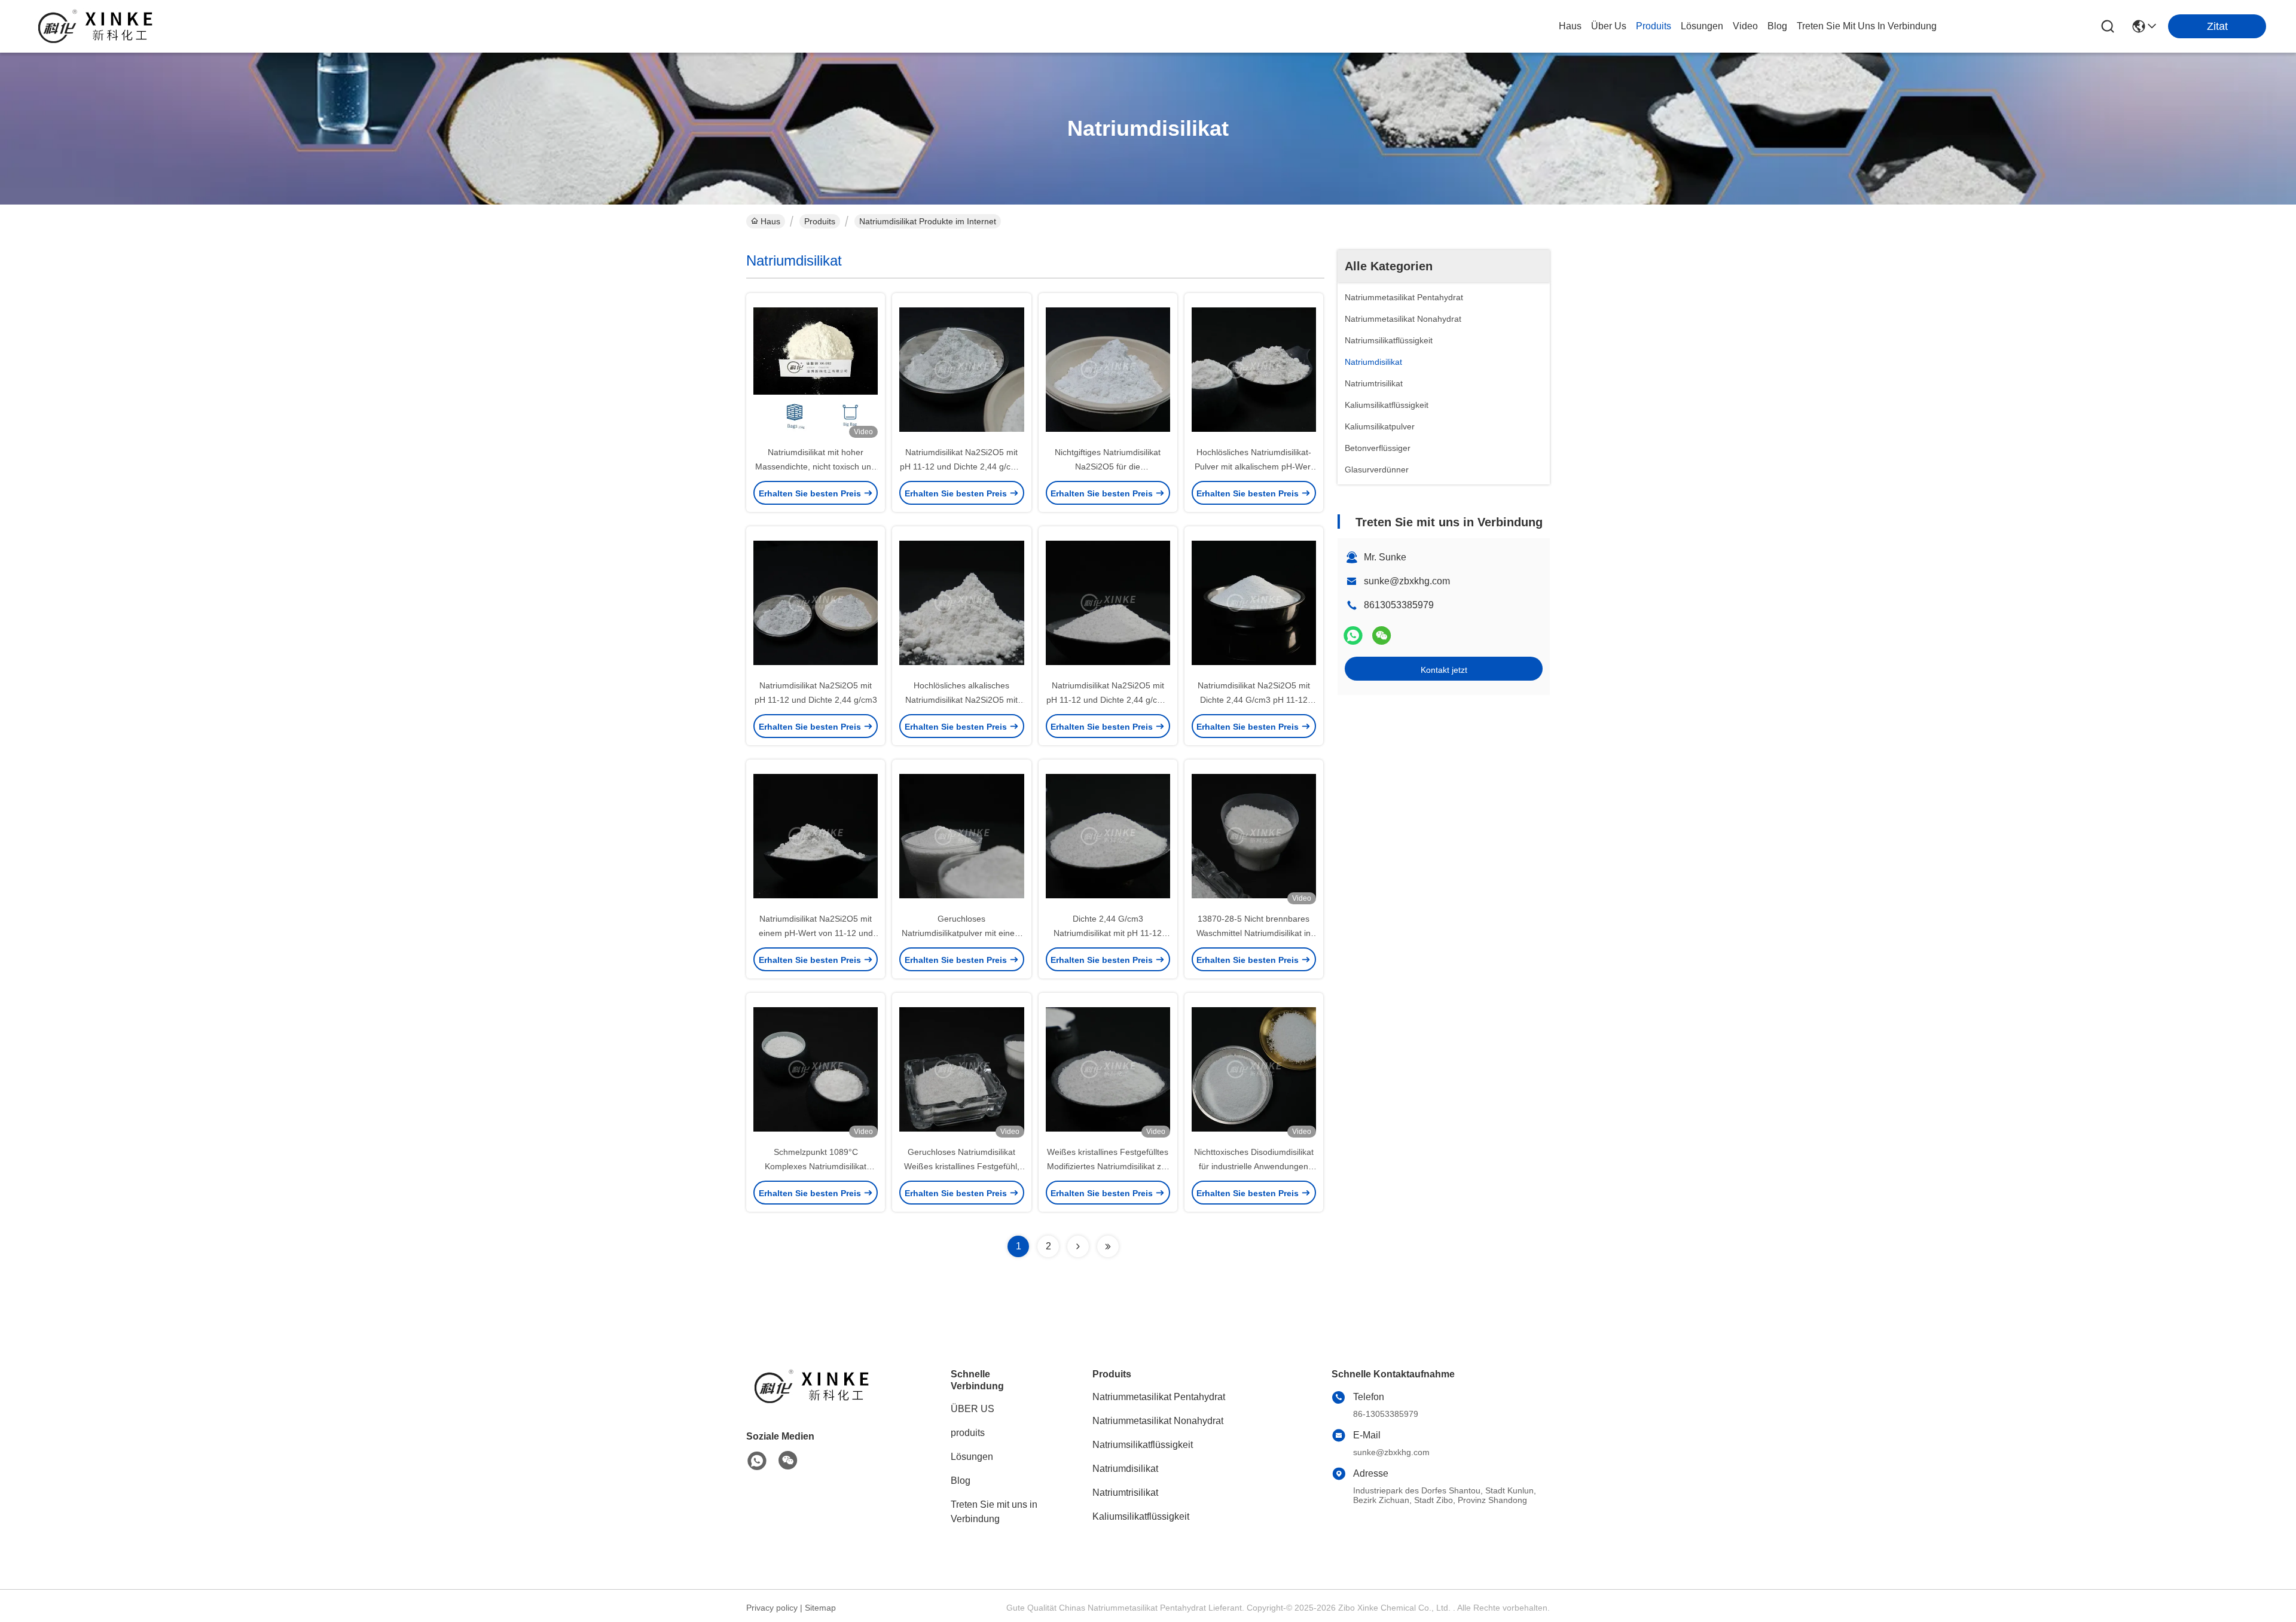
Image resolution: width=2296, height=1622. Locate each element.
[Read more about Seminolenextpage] (1078, 1246)
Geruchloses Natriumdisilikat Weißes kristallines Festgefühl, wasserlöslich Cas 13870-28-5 (962, 1166)
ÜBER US (973, 1409)
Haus (1570, 26)
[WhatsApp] (1353, 635)
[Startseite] (812, 1401)
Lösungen (972, 1457)
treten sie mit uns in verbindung (1867, 26)
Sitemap (820, 1608)
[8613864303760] (757, 1461)
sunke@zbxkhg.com (1407, 581)
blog (1777, 26)
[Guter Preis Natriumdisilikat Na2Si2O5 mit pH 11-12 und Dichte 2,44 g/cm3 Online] (816, 602)
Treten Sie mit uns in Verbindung (994, 1512)
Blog (961, 1481)
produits (1654, 26)
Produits (820, 221)
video (1745, 26)
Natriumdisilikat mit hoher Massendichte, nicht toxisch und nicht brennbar (816, 467)
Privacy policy (772, 1608)
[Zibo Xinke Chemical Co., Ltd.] (96, 26)
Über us (1609, 26)
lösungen (1702, 26)
